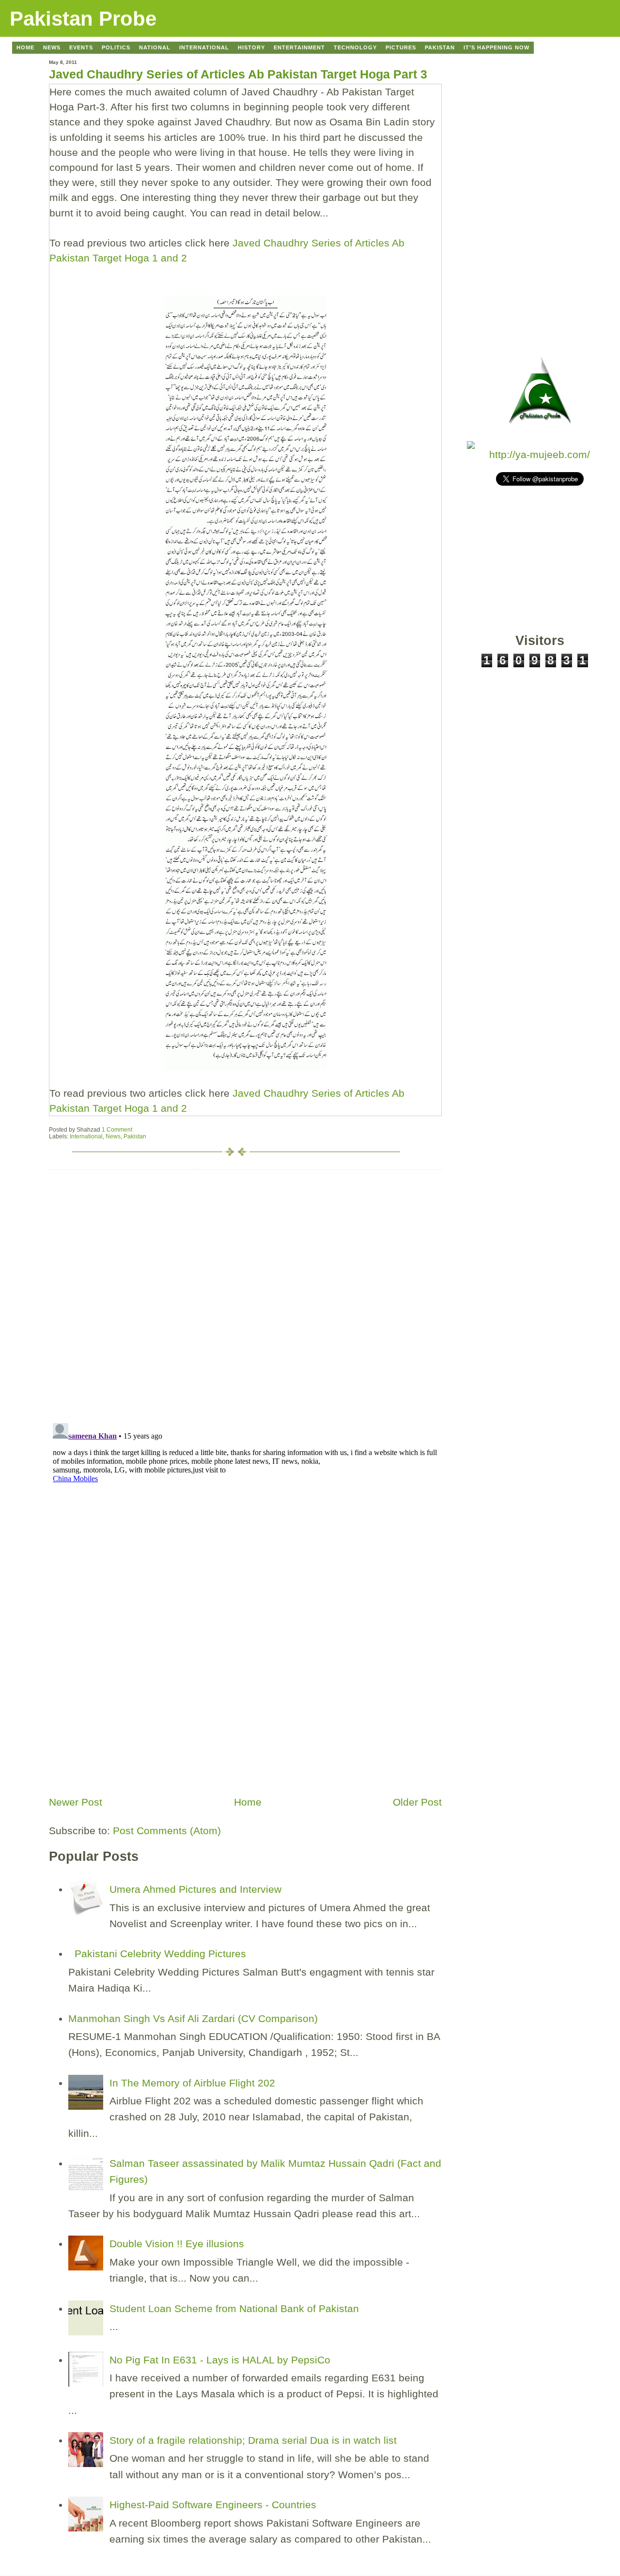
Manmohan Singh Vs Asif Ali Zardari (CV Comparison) (193, 2018)
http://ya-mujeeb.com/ (540, 454)
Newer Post (76, 1802)
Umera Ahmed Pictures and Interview (195, 1889)
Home (248, 1802)
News (113, 1136)
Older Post (417, 1802)
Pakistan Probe (83, 19)
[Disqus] (245, 1291)
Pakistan (135, 1136)
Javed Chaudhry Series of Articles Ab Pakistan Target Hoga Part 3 (238, 74)
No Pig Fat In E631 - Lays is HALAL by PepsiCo (220, 2360)
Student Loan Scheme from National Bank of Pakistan (234, 2308)
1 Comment (117, 1130)
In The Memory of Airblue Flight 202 (192, 2083)
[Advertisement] (122, 1723)
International (86, 1136)
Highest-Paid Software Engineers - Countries (213, 2505)
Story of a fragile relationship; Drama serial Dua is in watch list (253, 2440)
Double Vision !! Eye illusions (177, 2244)
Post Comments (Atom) (167, 1831)
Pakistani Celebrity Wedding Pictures (160, 1954)
